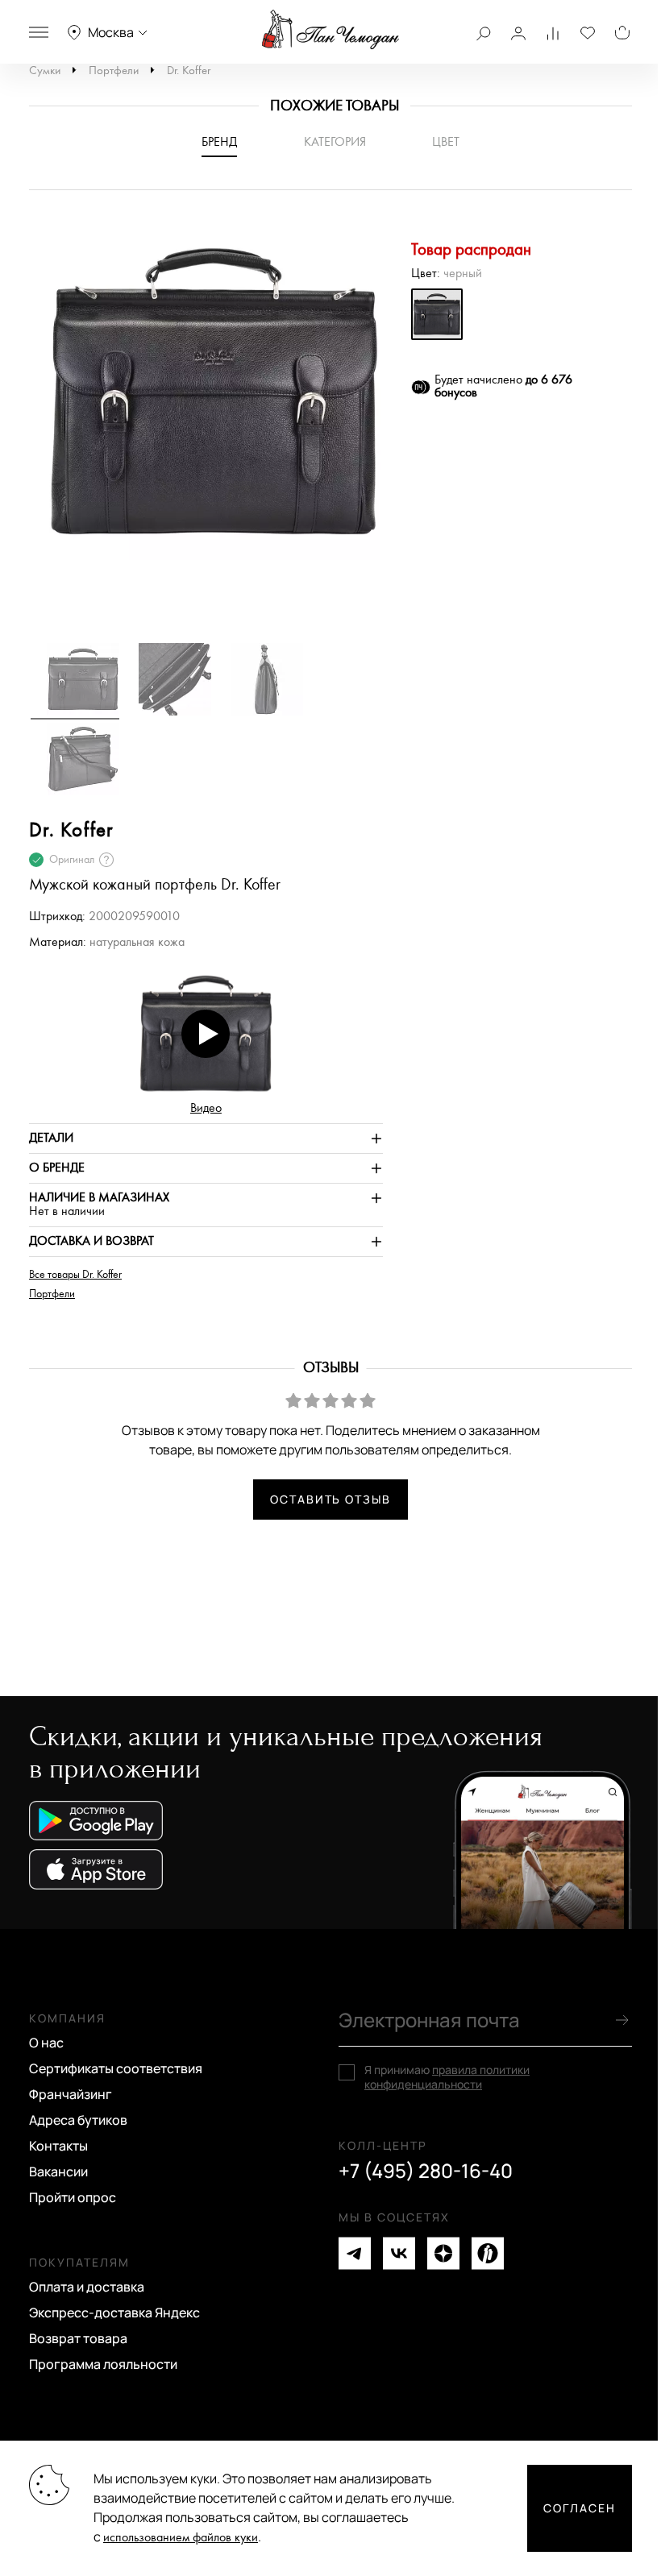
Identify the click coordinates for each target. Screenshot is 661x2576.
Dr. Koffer (189, 71)
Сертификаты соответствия (116, 2068)
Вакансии (58, 2172)
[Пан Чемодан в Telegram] (355, 2253)
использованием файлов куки (181, 2538)
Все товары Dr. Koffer (75, 1275)
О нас (46, 2043)
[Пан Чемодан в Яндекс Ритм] (488, 2253)
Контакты (58, 2146)
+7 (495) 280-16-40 (426, 2171)
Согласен (580, 2508)
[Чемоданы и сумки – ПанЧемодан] (330, 30)
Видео (206, 1108)
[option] (206, 399)
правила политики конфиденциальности (447, 2077)
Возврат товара (78, 2338)
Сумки (45, 71)
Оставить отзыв (330, 1499)
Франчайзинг (71, 2094)
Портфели (114, 71)
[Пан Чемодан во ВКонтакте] (399, 2253)
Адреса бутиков (78, 2120)
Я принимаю (447, 2077)
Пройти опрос (73, 2197)
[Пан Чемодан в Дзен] (443, 2253)
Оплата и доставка (87, 2287)
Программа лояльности (103, 2364)
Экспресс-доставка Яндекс (114, 2313)
